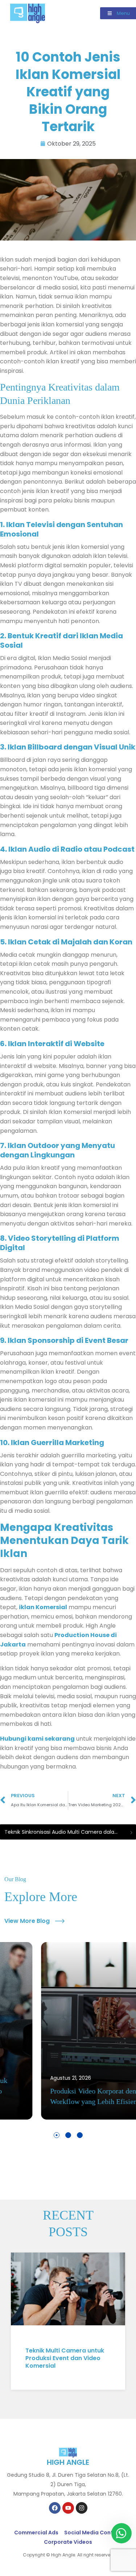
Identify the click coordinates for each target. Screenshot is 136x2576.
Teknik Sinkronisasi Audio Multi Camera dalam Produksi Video (65, 1832)
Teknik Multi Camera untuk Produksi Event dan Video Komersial (65, 2358)
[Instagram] (82, 2508)
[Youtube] (68, 2508)
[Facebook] (55, 2508)
